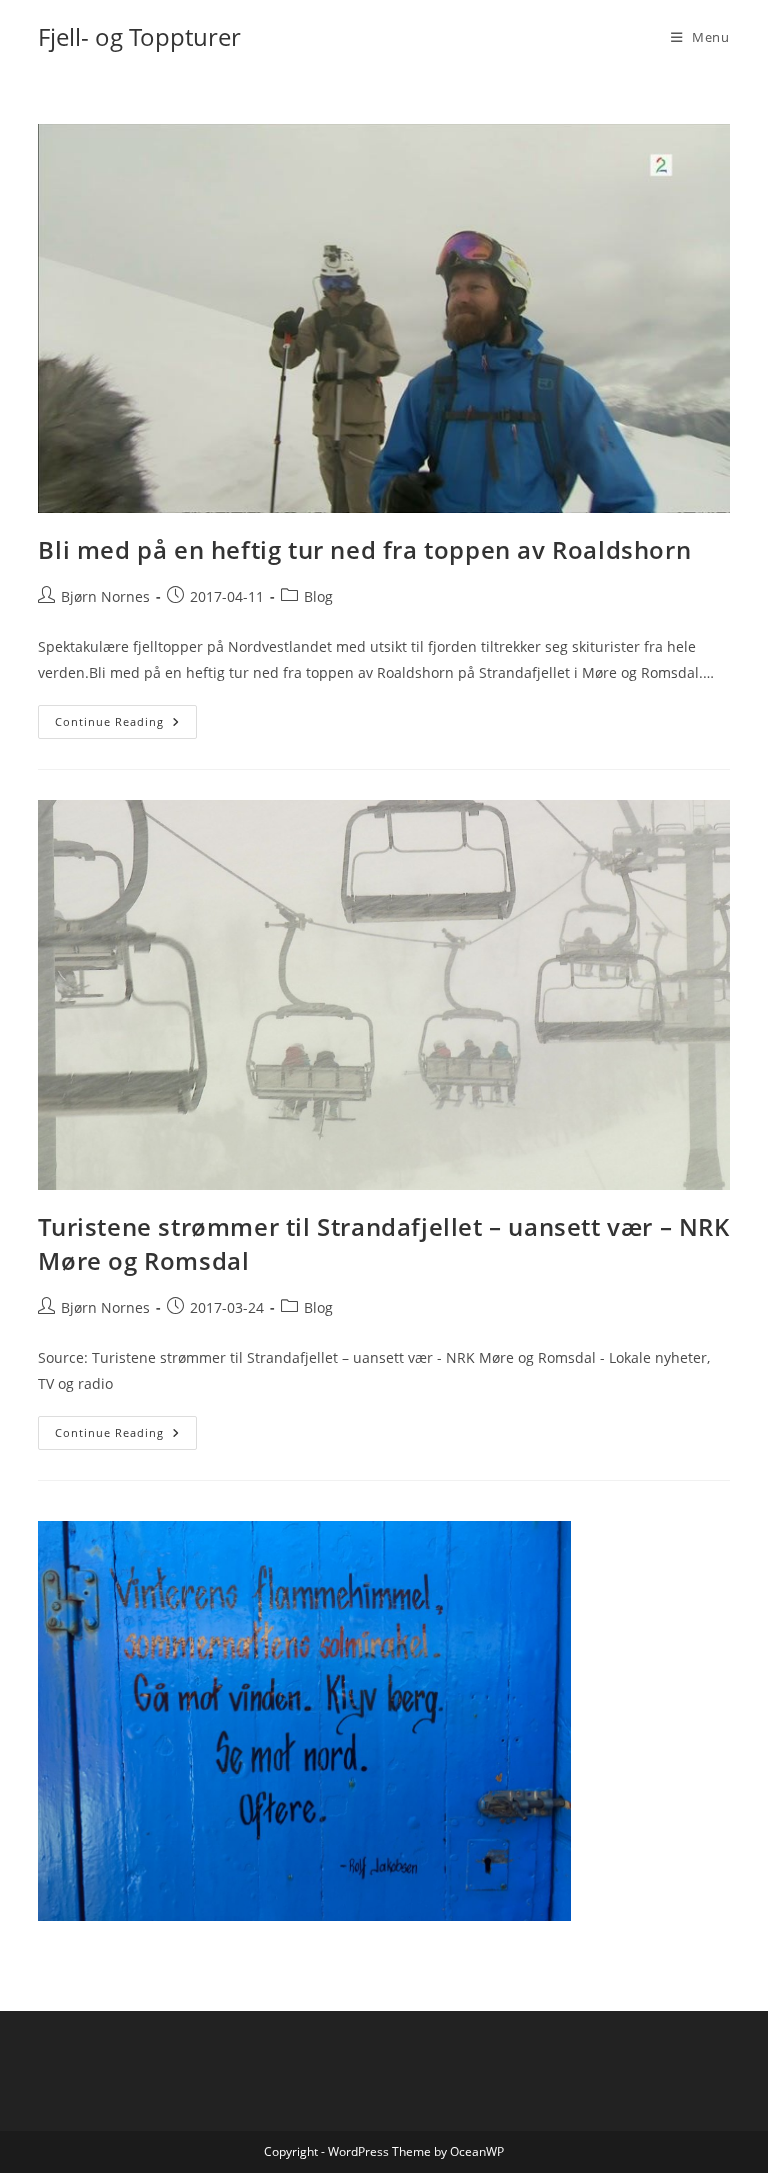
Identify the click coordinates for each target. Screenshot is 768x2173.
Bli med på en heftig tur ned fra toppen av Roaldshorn (364, 549)
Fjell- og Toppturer (139, 36)
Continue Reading (126, 725)
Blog (318, 596)
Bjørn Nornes (105, 596)
